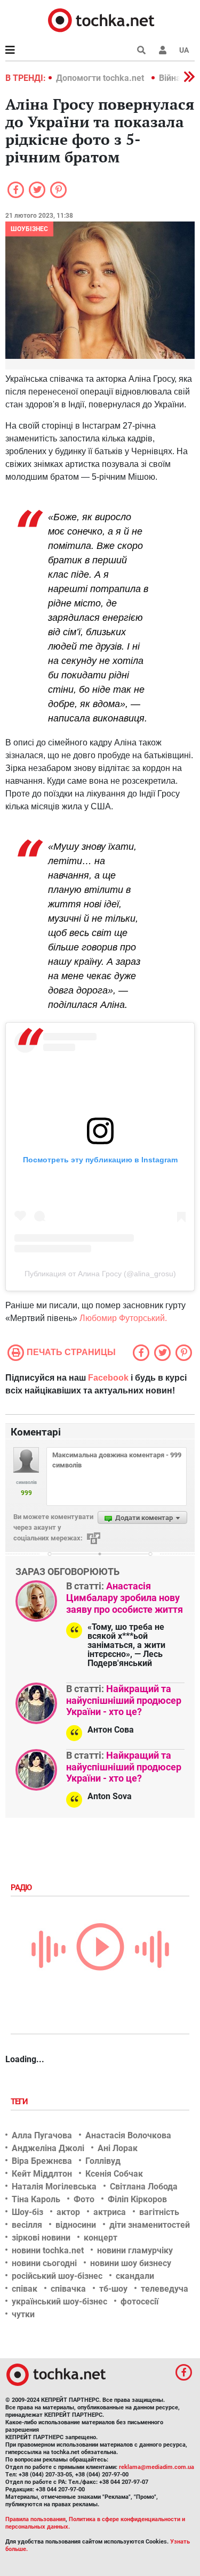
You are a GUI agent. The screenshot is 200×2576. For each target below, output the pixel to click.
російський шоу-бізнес (57, 2276)
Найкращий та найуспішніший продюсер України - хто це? (124, 1700)
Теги (20, 2102)
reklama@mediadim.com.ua (157, 2467)
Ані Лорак (118, 2148)
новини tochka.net (48, 2250)
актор (68, 2212)
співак (25, 2289)
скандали (135, 2276)
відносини (76, 2225)
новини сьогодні (44, 2263)
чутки (23, 2314)
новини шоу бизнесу (131, 2263)
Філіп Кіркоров (137, 2199)
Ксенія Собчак (114, 2174)
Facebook (108, 1378)
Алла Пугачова (42, 2135)
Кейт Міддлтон (42, 2174)
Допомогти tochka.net (101, 78)
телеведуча (165, 2289)
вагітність (159, 2212)
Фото (84, 2199)
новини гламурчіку (135, 2250)
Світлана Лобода (144, 2187)
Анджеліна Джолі (48, 2148)
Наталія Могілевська (54, 2187)
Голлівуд (103, 2161)
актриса (110, 2212)
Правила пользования (35, 2519)
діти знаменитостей (150, 2225)
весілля (27, 2225)
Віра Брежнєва (42, 2161)
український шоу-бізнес (59, 2302)
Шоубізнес (29, 229)
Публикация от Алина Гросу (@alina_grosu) (100, 1274)
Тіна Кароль (36, 2199)
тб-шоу (113, 2289)
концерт (101, 2238)
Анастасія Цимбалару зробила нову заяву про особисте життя (125, 1597)
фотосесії (139, 2302)
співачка (68, 2289)
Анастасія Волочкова (128, 2135)
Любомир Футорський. (123, 1318)
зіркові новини (41, 2238)
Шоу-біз (27, 2212)
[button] (163, 50)
